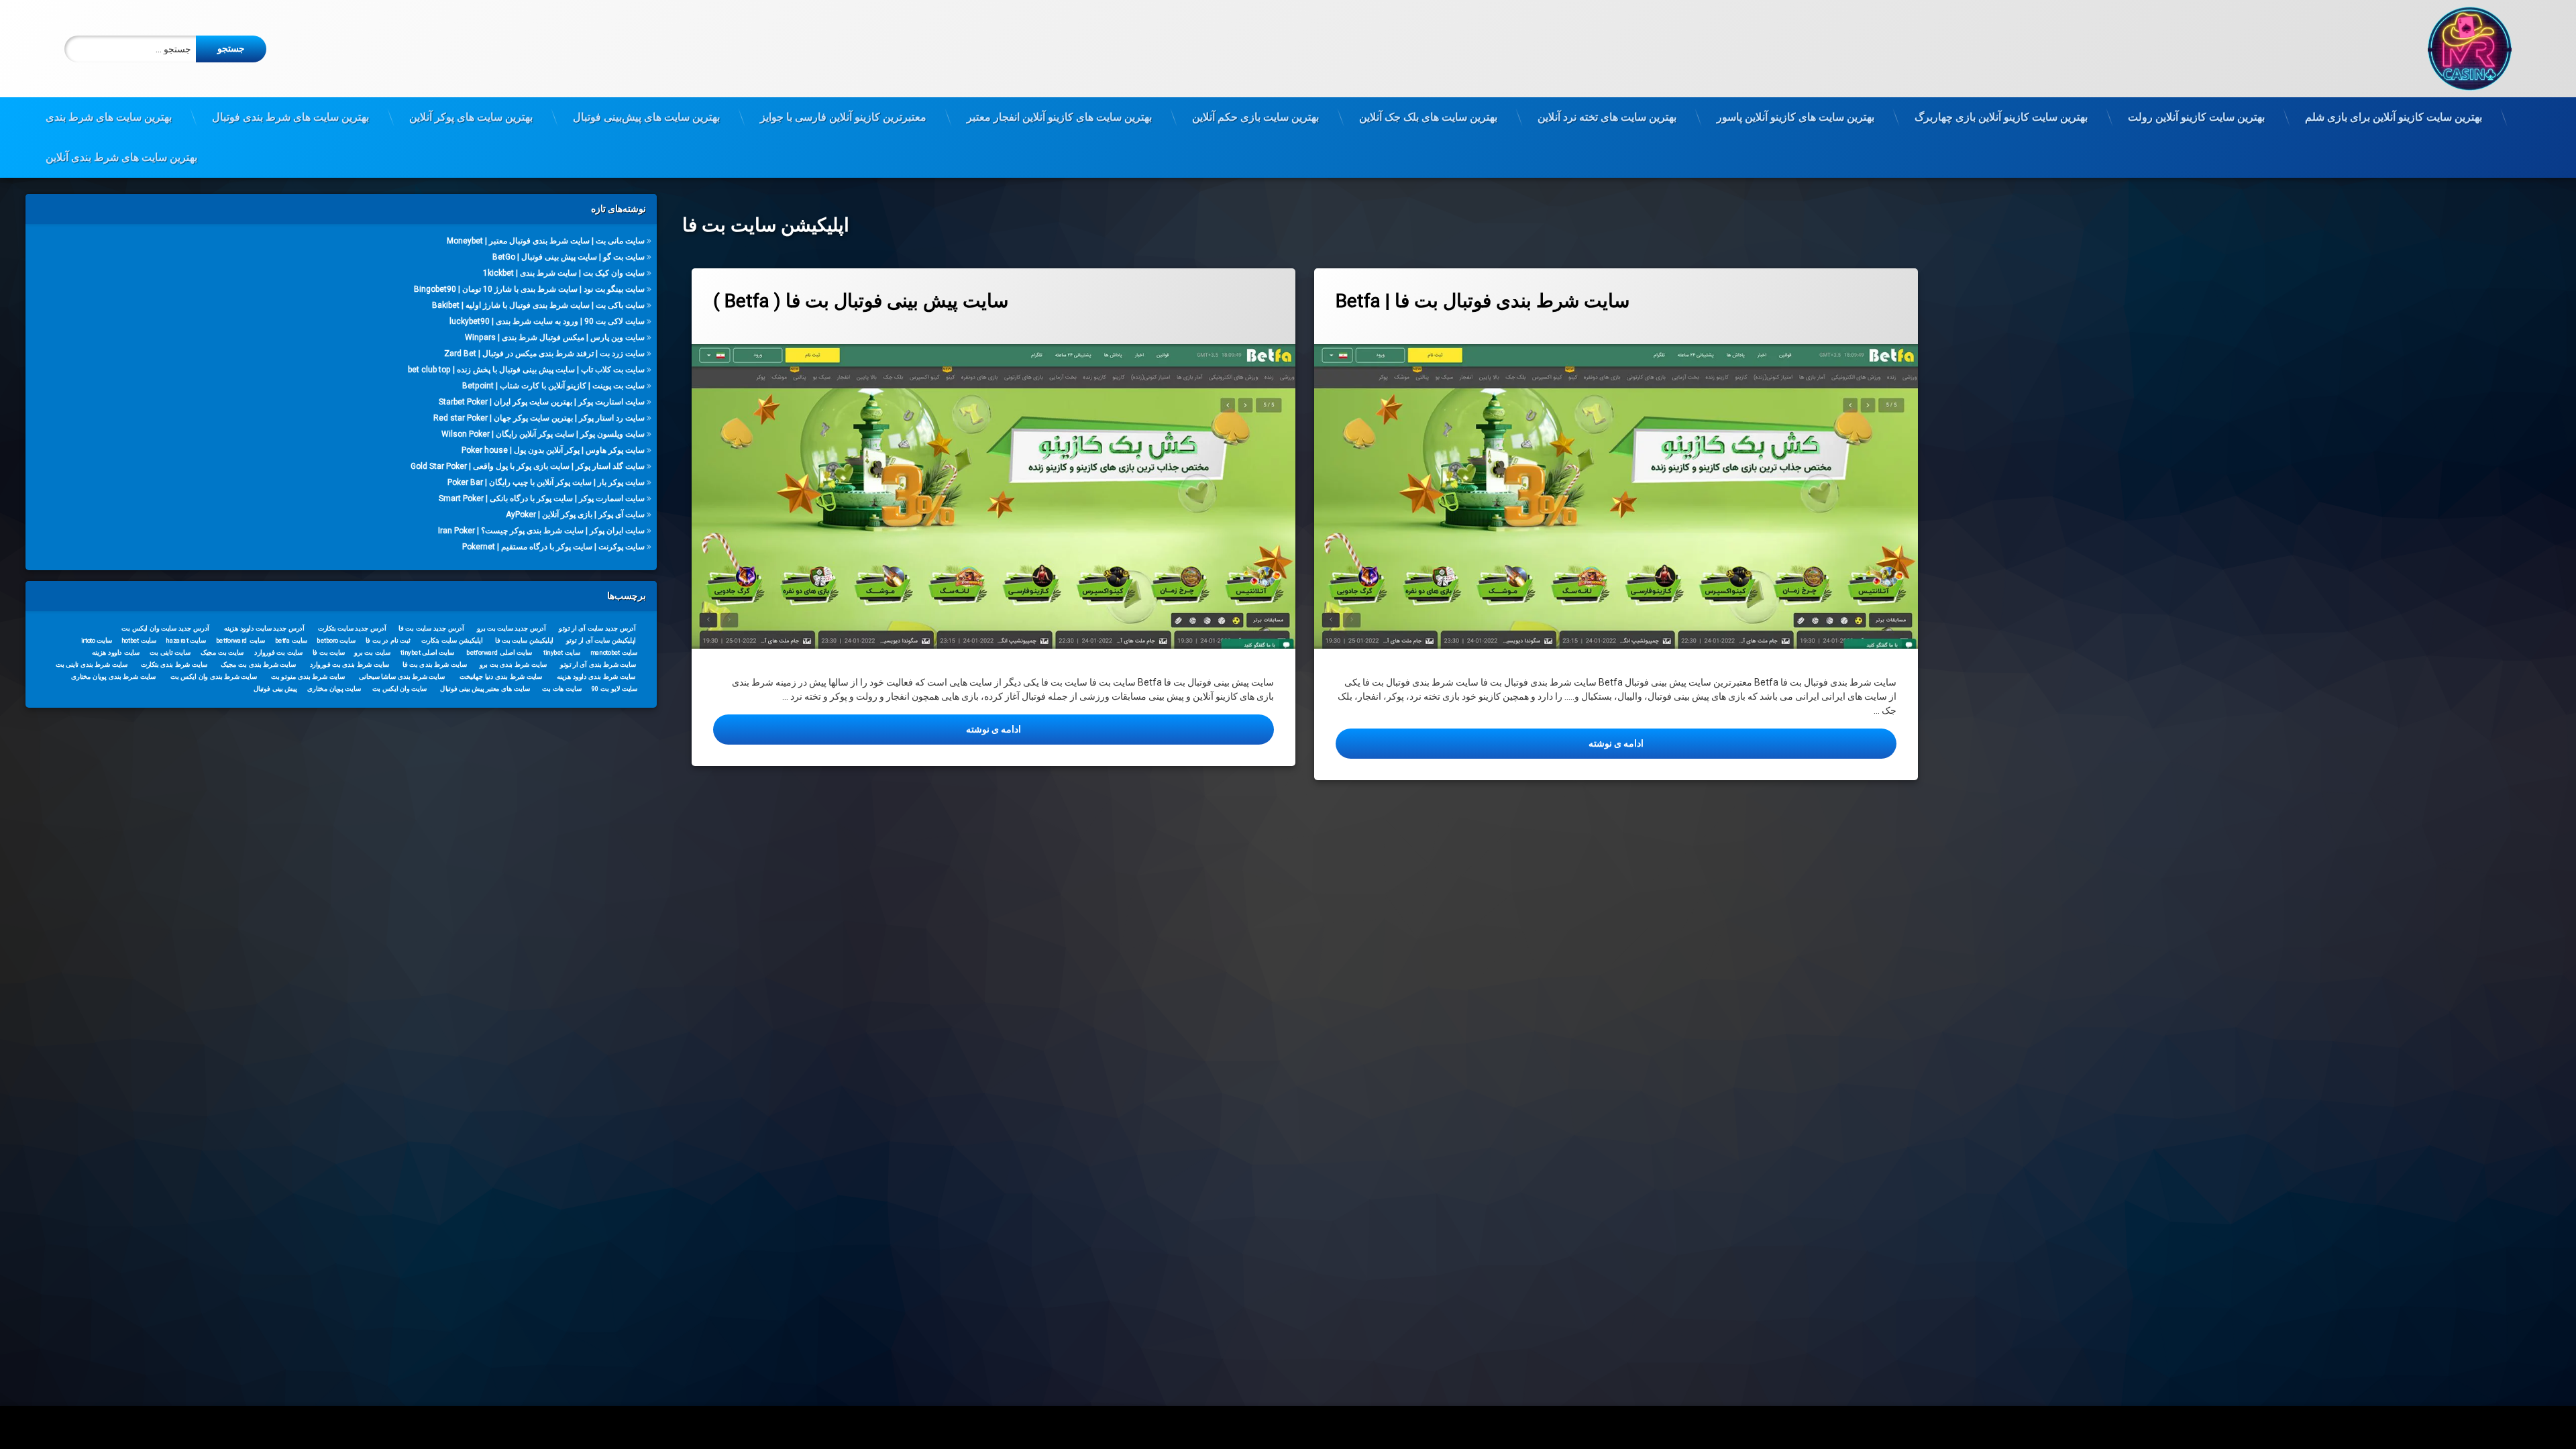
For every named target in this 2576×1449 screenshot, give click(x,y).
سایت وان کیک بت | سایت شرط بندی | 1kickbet (564, 273)
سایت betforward (240, 640)
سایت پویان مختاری (334, 688)
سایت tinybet (562, 652)
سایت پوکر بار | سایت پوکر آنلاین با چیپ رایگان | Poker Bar (546, 482)
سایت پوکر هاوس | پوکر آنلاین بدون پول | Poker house (553, 450)
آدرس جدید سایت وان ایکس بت (165, 628)
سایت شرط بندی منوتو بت (308, 676)
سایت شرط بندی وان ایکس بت (214, 676)
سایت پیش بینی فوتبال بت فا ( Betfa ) (861, 301)
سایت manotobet (614, 652)
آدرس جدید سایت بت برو (512, 628)
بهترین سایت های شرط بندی (109, 117)
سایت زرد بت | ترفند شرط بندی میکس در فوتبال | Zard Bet (544, 354)
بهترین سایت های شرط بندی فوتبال (290, 117)
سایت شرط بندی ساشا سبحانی (402, 676)
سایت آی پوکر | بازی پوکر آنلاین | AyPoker (575, 515)
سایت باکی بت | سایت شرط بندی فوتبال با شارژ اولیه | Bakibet (538, 305)
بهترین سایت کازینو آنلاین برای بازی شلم (2394, 117)
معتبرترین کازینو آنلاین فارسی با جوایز (843, 117)
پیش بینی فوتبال (275, 688)
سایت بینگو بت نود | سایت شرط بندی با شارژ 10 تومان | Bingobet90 (529, 289)
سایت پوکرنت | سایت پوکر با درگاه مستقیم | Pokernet (553, 547)
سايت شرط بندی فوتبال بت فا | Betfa (1483, 301)
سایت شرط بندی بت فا (435, 664)
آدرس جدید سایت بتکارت (352, 628)
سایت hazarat (186, 640)
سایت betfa (291, 640)
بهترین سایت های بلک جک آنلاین (1428, 117)
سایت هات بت (562, 688)
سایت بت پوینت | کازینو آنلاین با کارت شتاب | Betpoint (553, 386)
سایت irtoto (97, 640)
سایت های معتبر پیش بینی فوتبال (485, 688)
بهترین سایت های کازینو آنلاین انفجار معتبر (1059, 117)
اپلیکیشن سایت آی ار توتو (601, 640)
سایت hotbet (139, 640)
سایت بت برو (372, 652)
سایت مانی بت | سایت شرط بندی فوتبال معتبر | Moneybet (546, 241)
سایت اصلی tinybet (428, 652)
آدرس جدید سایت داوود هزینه (264, 628)
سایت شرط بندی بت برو (514, 664)
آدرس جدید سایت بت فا (432, 628)
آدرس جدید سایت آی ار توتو (598, 628)
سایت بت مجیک (222, 652)
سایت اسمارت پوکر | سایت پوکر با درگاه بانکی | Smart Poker (542, 498)
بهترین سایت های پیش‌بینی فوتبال (646, 117)
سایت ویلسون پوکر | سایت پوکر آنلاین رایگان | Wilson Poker (543, 434)
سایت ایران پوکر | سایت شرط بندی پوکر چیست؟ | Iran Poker (541, 531)
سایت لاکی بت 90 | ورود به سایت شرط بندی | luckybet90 (547, 321)
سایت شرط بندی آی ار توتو (598, 664)
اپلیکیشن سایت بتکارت (452, 640)
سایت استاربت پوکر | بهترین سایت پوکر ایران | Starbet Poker (542, 402)
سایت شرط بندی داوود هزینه (596, 676)
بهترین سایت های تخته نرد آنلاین (1607, 117)
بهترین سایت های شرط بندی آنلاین (121, 157)
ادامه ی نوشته (920, 729)
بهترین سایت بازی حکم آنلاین (1255, 117)
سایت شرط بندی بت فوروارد (350, 664)
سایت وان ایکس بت (400, 688)
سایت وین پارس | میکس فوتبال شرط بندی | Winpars (555, 337)
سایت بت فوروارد (278, 652)
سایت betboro (336, 640)
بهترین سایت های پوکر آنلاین (471, 117)
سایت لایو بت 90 (614, 688)
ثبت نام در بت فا (388, 640)
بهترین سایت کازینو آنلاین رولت (2196, 117)
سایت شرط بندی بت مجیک (258, 664)
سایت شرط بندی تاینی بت (92, 664)
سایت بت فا (329, 652)
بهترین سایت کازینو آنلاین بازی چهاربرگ (2001, 117)
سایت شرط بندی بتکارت (174, 664)
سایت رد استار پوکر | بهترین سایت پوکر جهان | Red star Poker (539, 418)
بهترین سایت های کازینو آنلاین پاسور (1795, 117)
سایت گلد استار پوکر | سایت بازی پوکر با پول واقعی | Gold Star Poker (528, 466)
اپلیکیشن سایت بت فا (524, 640)
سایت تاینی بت (170, 652)
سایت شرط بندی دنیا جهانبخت (501, 676)
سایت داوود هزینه (116, 652)
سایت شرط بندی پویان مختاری (113, 676)
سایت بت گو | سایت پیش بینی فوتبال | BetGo (569, 257)
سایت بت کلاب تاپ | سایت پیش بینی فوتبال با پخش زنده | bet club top (526, 370)
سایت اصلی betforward (500, 652)
